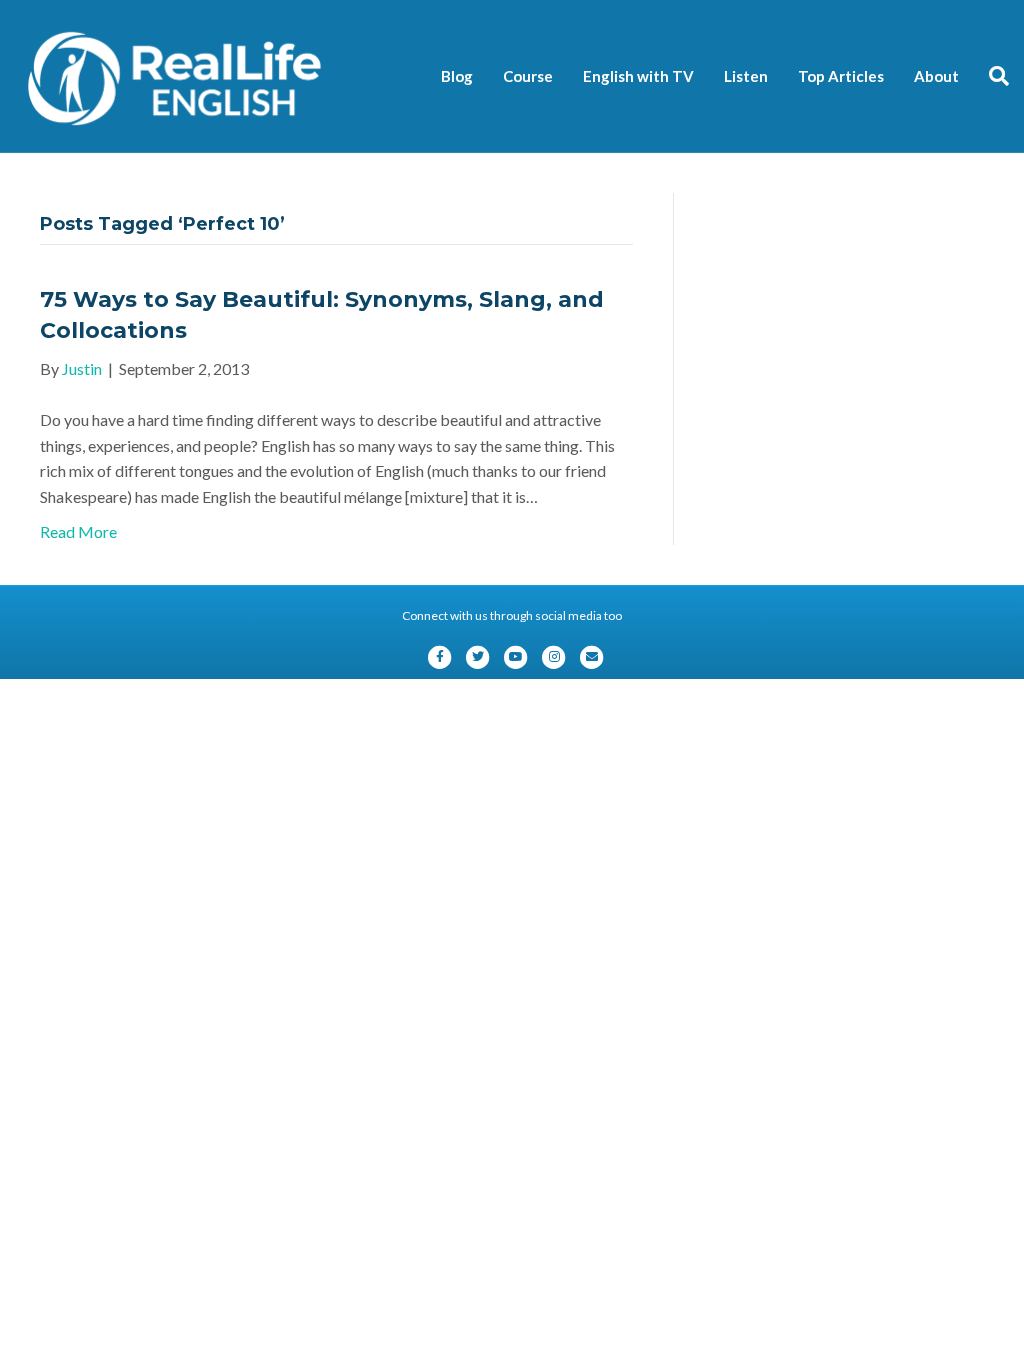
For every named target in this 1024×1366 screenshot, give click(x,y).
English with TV (638, 76)
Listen (746, 76)
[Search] (991, 76)
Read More (78, 531)
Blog (457, 76)
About (936, 76)
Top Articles (841, 76)
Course (528, 76)
